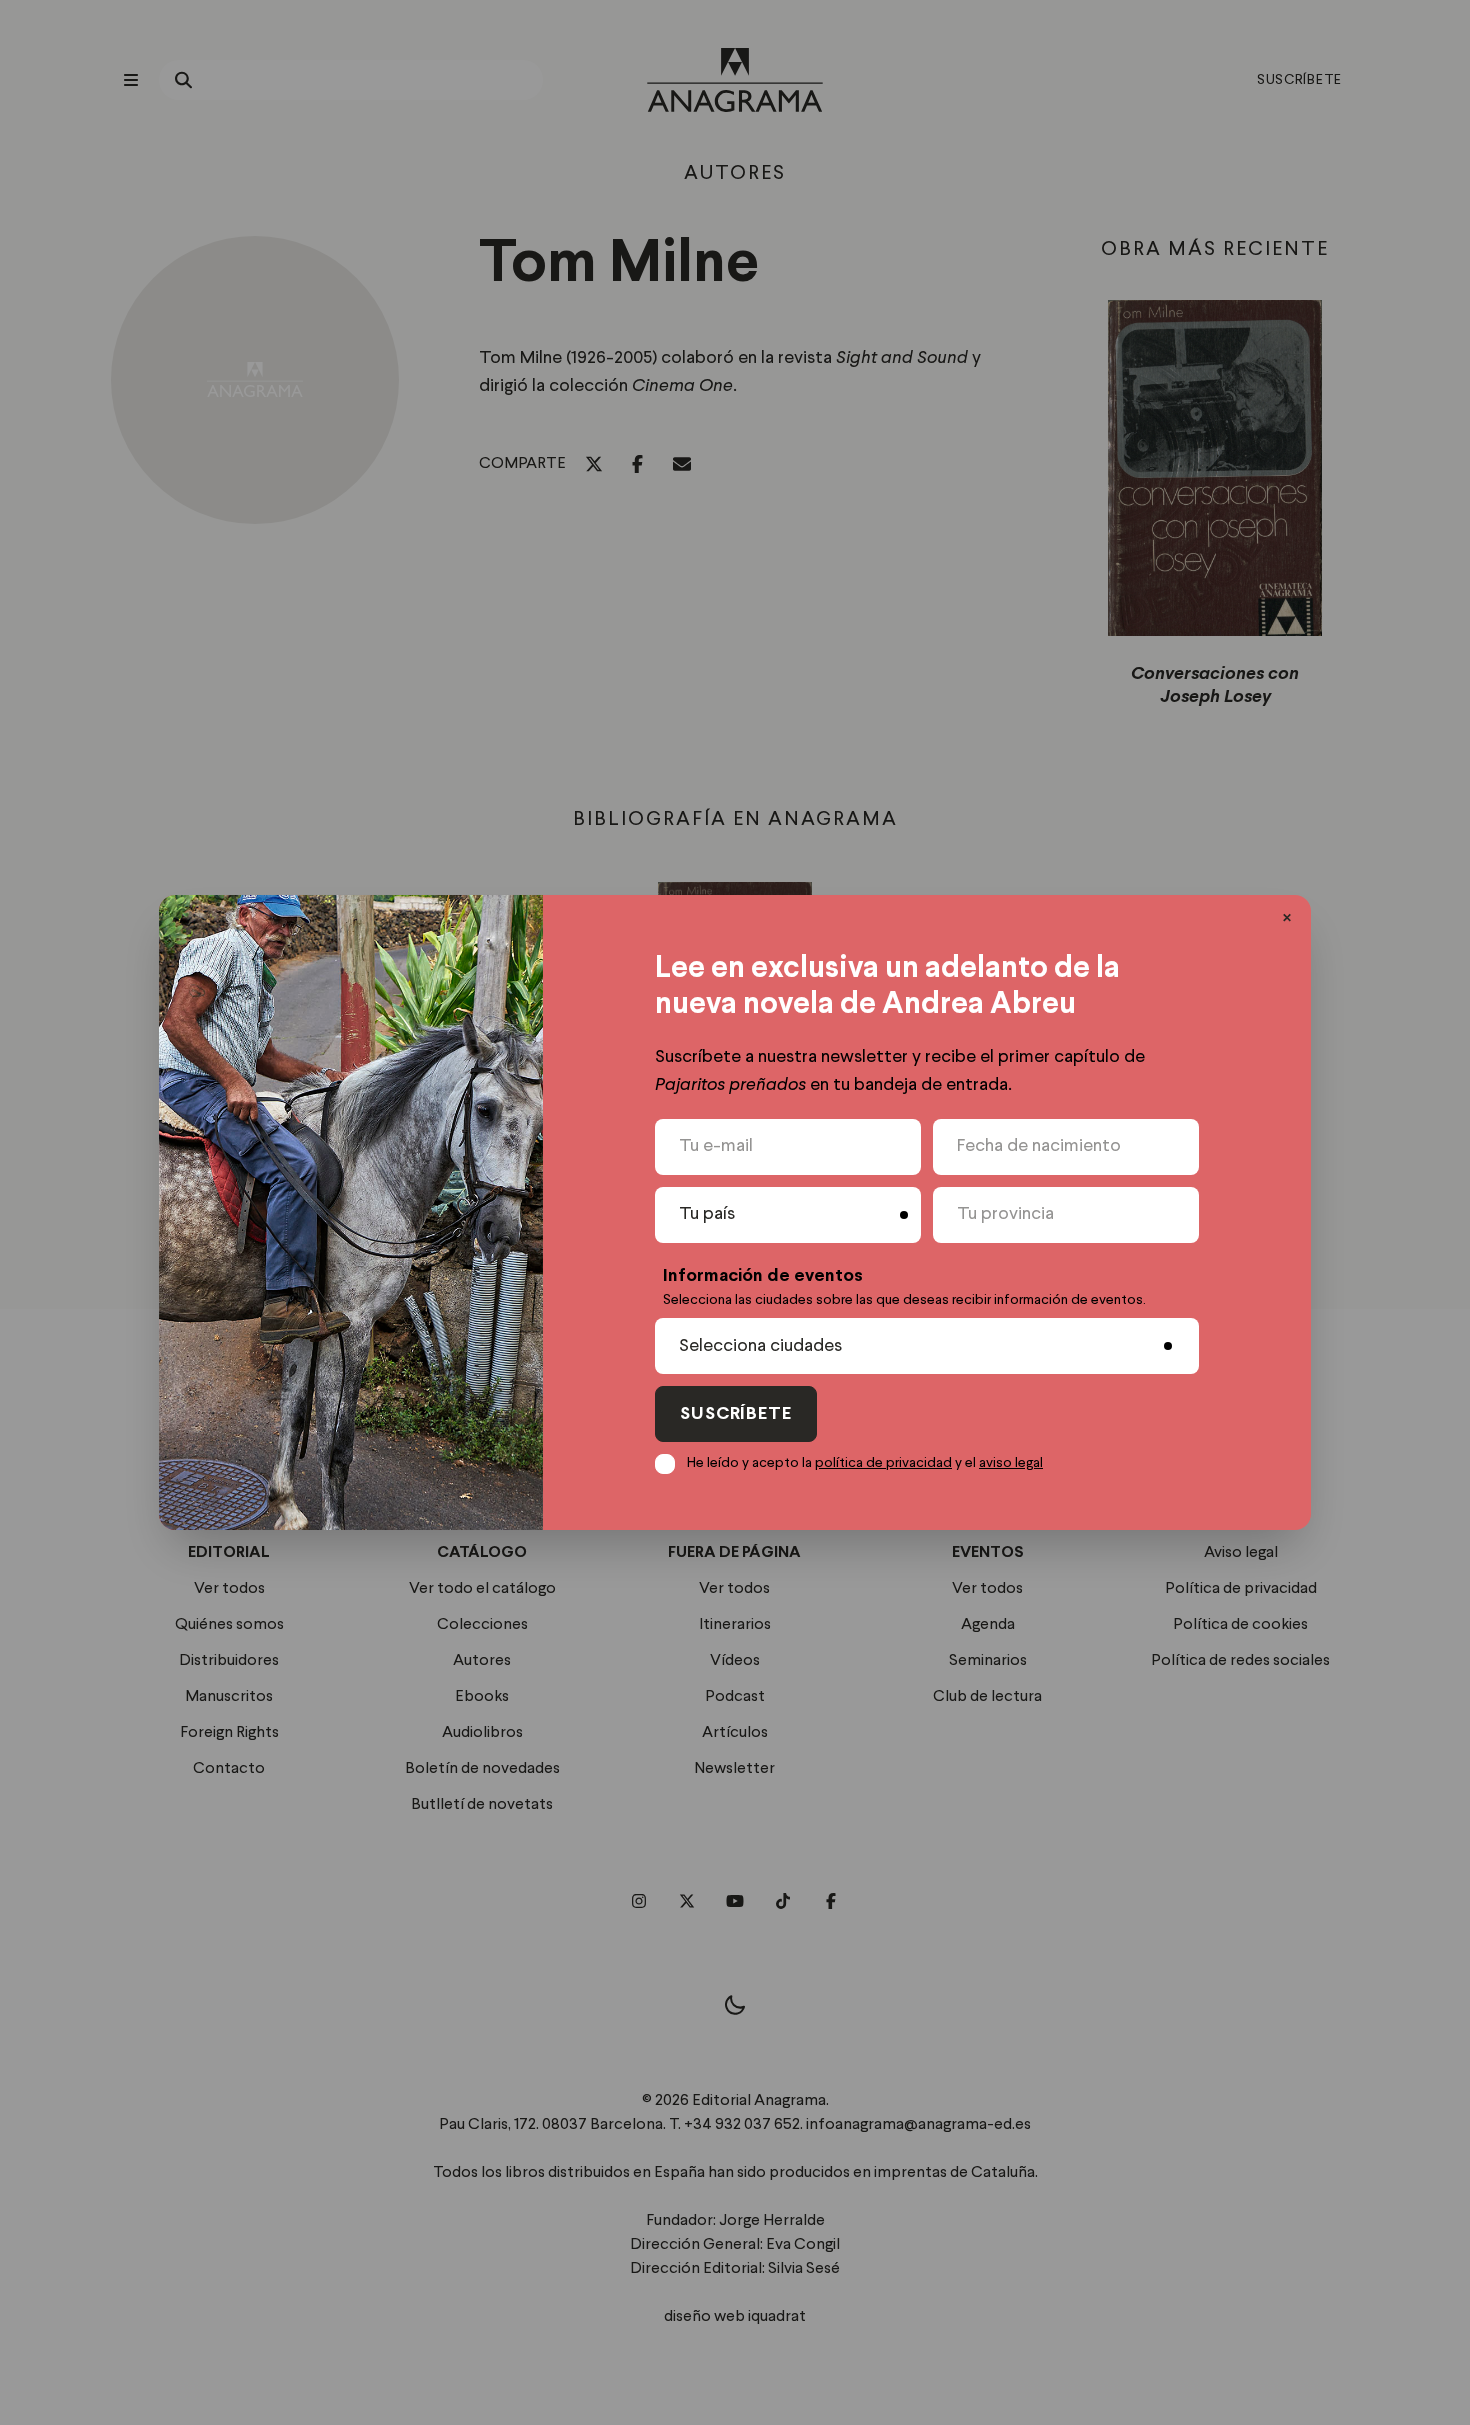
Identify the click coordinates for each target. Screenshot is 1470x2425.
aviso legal (1011, 1463)
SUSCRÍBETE (736, 1414)
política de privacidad (883, 1463)
